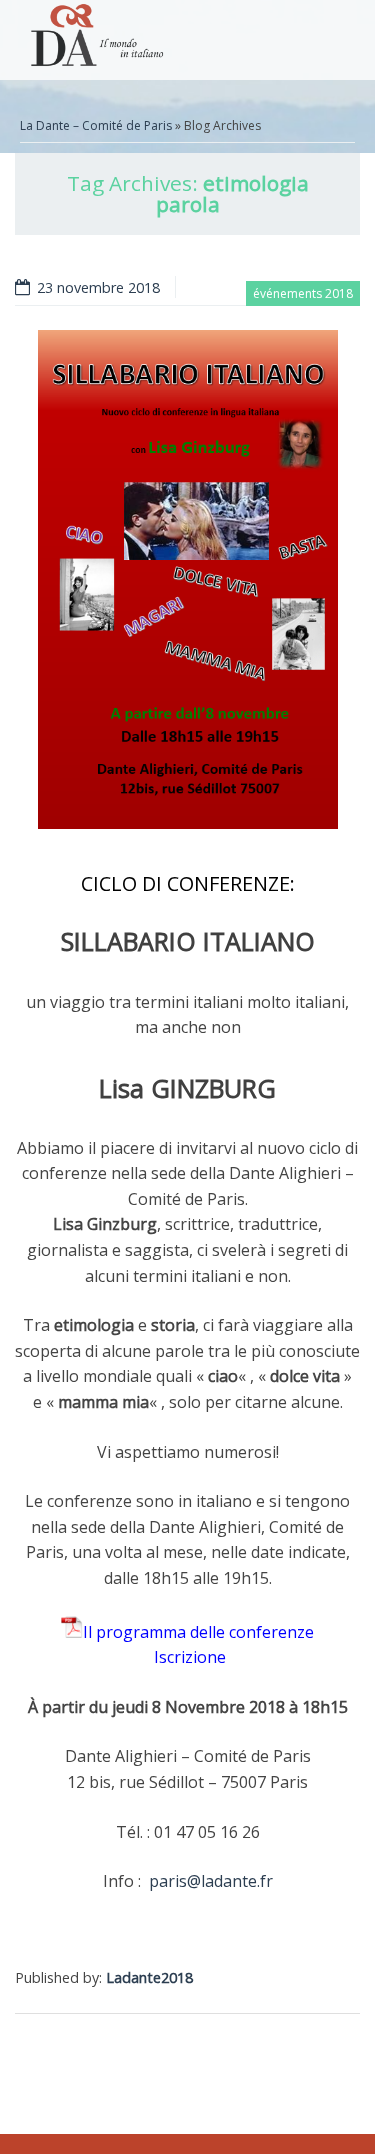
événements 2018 (303, 293)
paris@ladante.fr (211, 1881)
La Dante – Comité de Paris (96, 125)
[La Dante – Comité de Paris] (94, 40)
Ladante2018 (149, 1977)
